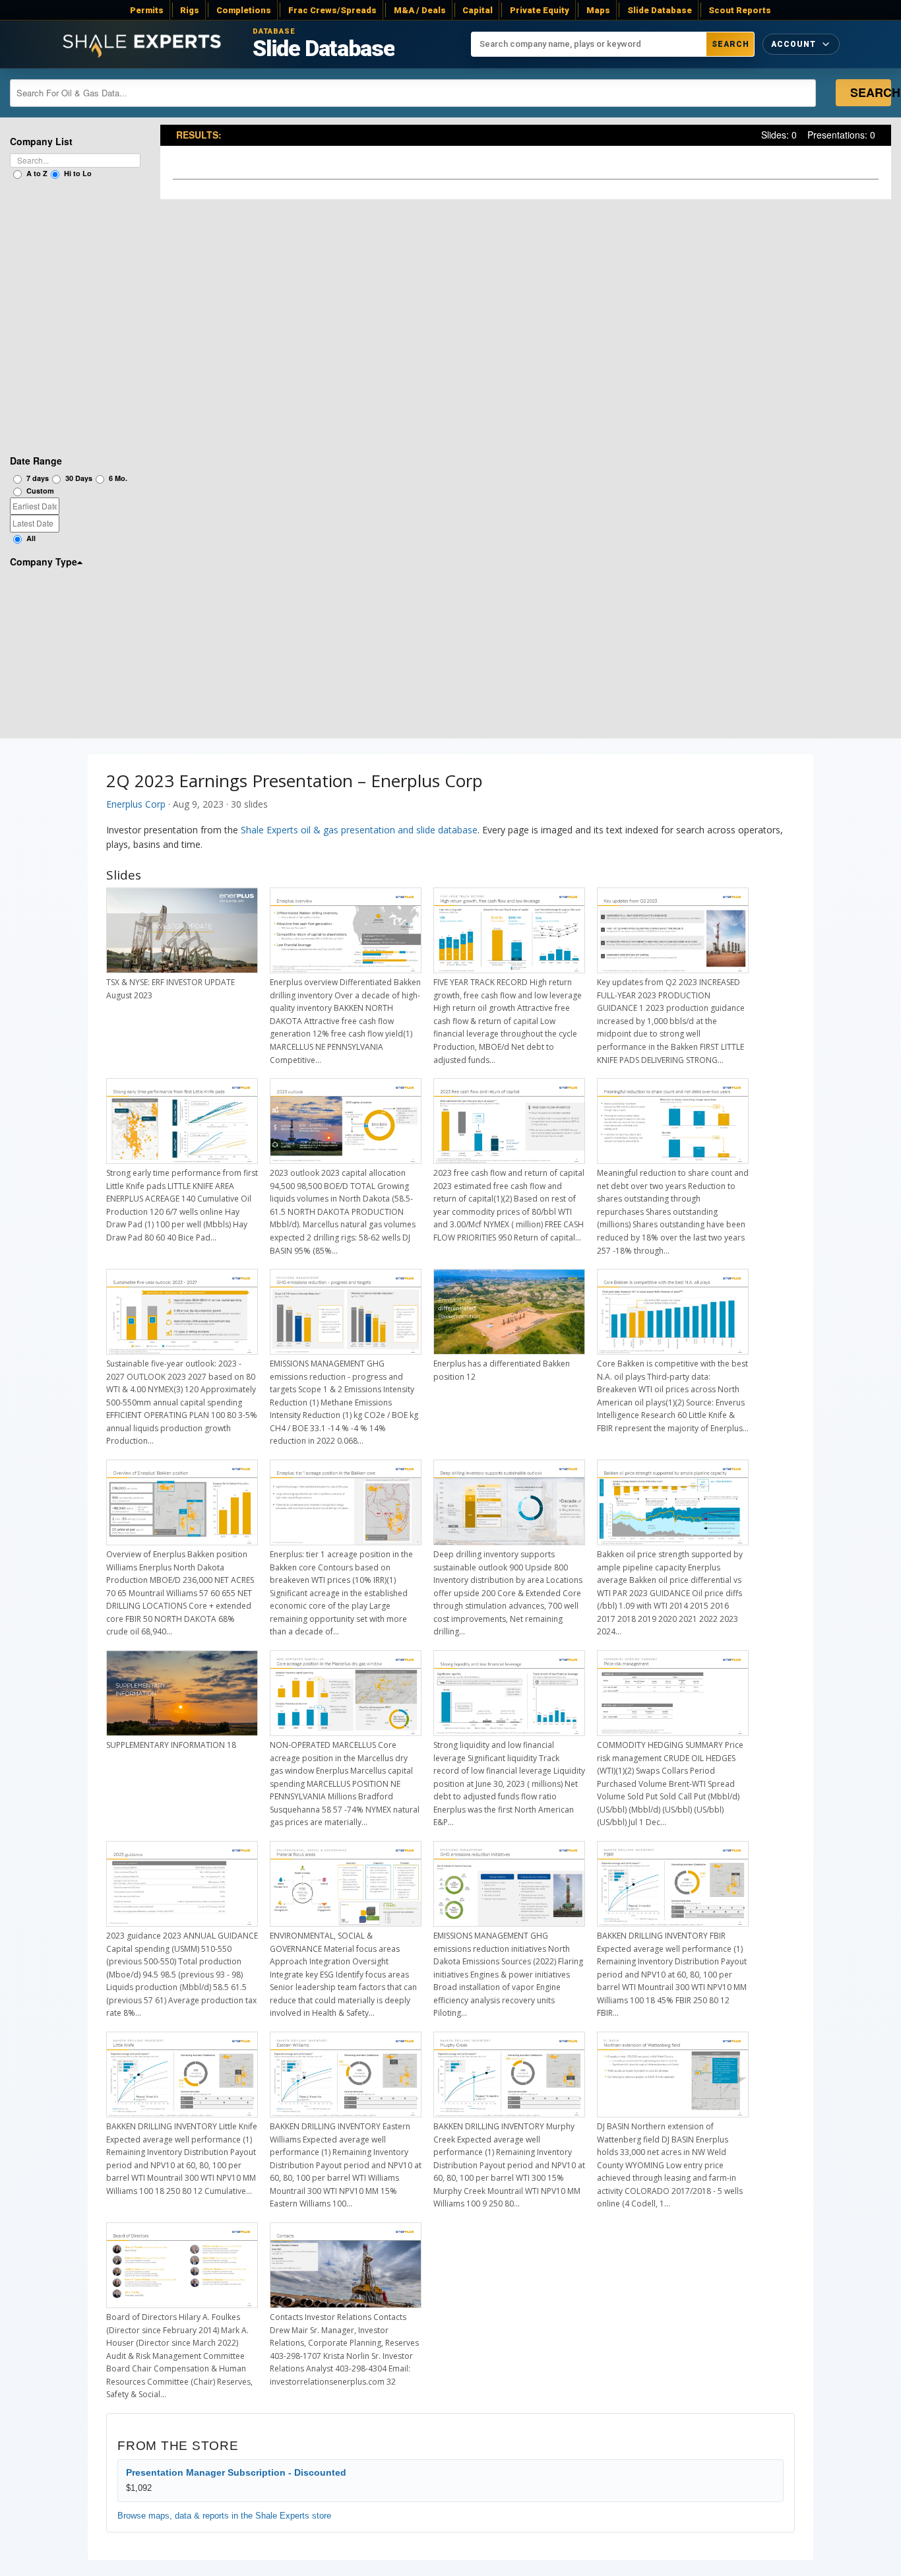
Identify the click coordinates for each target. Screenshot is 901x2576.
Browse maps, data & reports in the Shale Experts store (224, 2516)
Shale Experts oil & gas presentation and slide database (359, 830)
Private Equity (540, 10)
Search (730, 44)
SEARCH (871, 92)
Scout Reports (740, 10)
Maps (598, 10)
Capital (478, 10)
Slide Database (660, 10)
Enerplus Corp (136, 804)
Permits (147, 10)
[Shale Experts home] (142, 45)
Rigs (190, 10)
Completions (244, 10)
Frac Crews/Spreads (332, 10)
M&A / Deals (420, 10)
